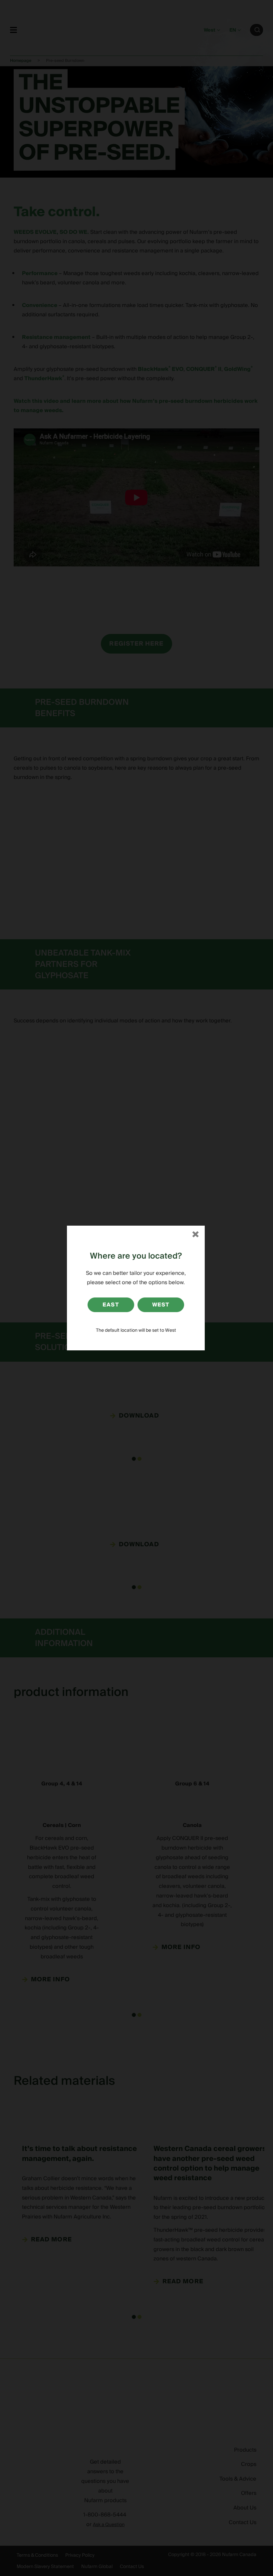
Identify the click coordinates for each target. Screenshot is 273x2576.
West (161, 1305)
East (111, 1305)
